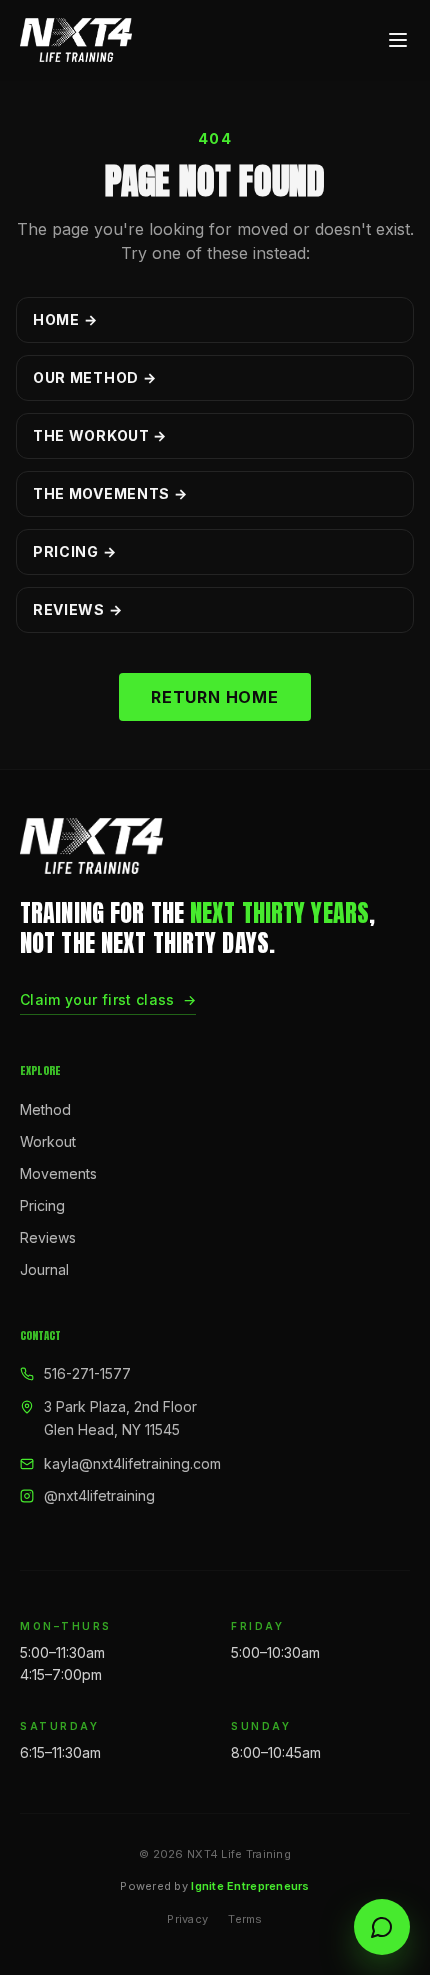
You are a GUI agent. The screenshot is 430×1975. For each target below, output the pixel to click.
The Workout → (100, 435)
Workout (48, 1141)
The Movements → (110, 493)
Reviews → (77, 609)
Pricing (42, 1205)
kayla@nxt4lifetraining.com (132, 1463)
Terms (245, 1919)
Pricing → (74, 551)
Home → (65, 319)
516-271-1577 (87, 1373)
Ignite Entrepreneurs (250, 1886)
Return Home (215, 697)
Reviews (48, 1237)
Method (45, 1109)
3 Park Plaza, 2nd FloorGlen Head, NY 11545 (120, 1418)
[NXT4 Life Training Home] (76, 40)
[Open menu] (398, 40)
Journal (44, 1269)
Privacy (187, 1919)
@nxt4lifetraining (99, 1495)
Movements (58, 1173)
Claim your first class (108, 999)
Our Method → (94, 377)
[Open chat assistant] (382, 1927)
